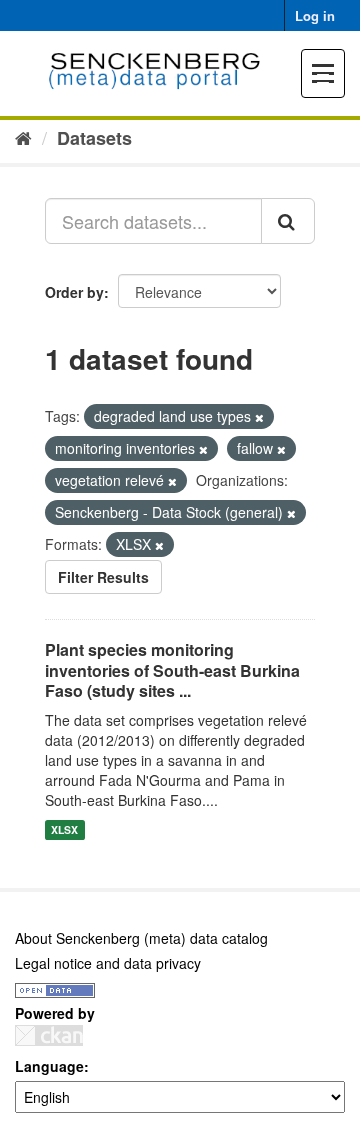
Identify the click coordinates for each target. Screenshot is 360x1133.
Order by (74, 292)
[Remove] (259, 417)
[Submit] (288, 221)
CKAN (49, 1035)
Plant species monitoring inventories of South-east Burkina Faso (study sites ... (172, 670)
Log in (315, 15)
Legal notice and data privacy (108, 963)
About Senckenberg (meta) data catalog (141, 938)
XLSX (64, 829)
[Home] (23, 137)
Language (49, 1066)
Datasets (94, 138)
